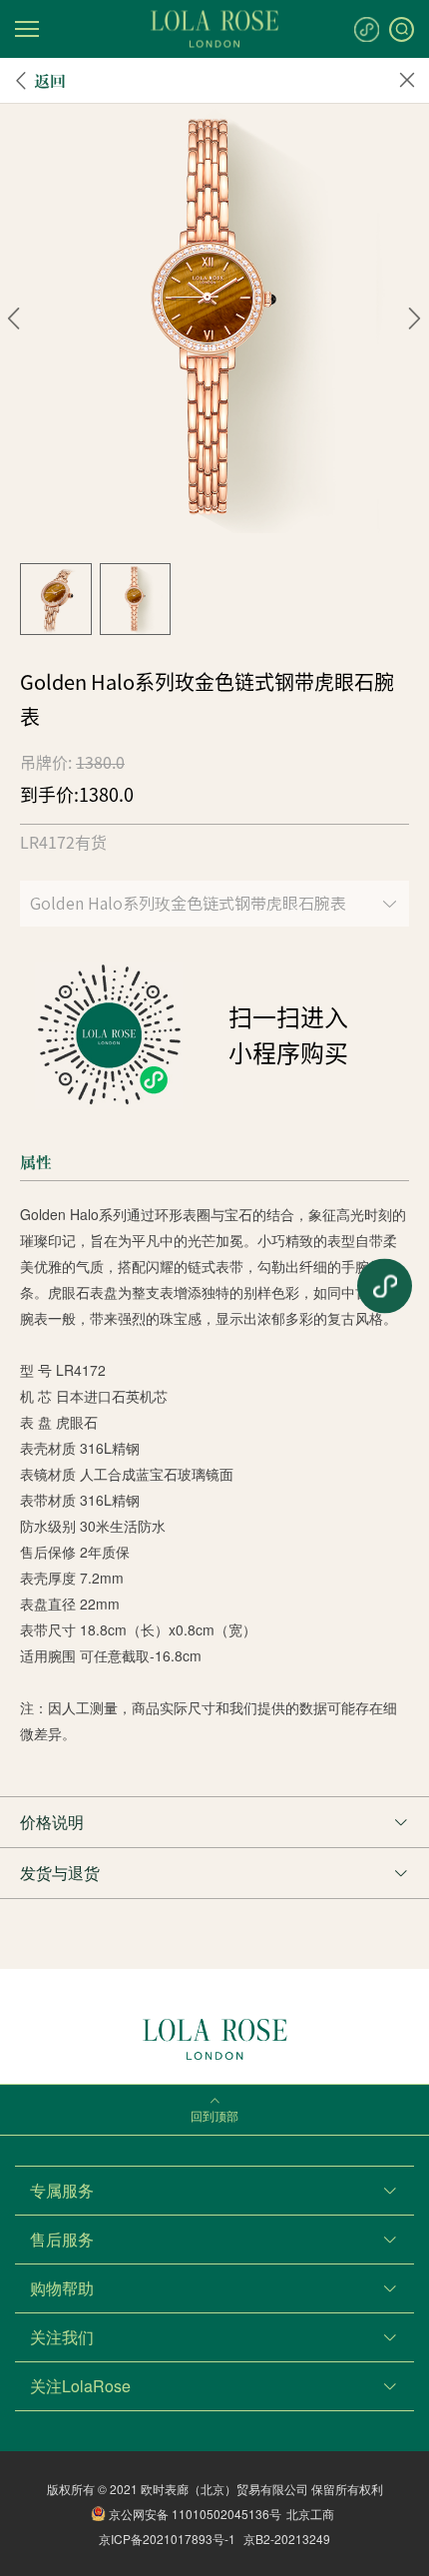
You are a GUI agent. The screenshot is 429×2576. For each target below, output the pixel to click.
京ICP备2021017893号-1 (167, 2539)
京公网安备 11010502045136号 (195, 2514)
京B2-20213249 (287, 2539)
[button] (15, 319)
